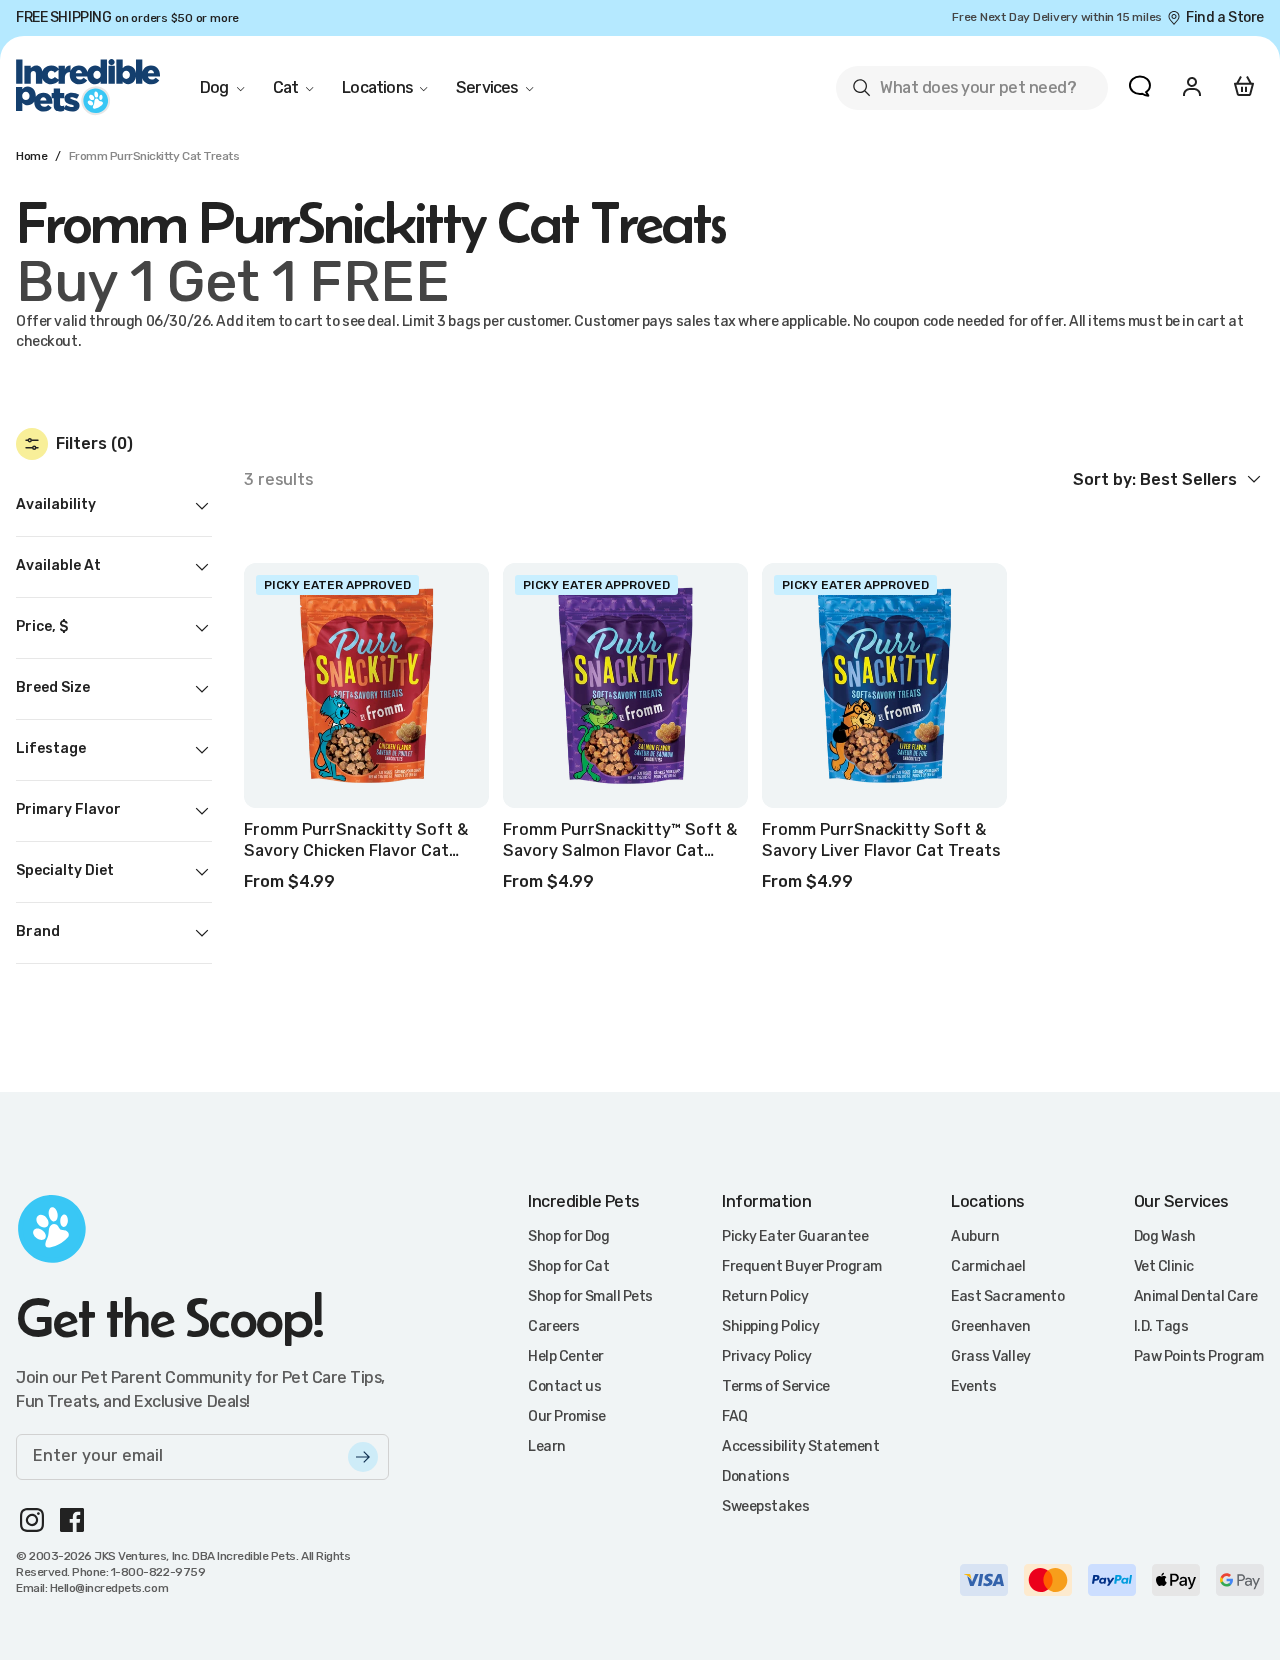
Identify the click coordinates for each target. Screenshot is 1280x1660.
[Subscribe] (363, 1457)
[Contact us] (1140, 86)
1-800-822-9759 (158, 1572)
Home (31, 156)
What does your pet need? (963, 91)
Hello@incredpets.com (109, 1588)
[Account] (1192, 86)
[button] (1168, 479)
